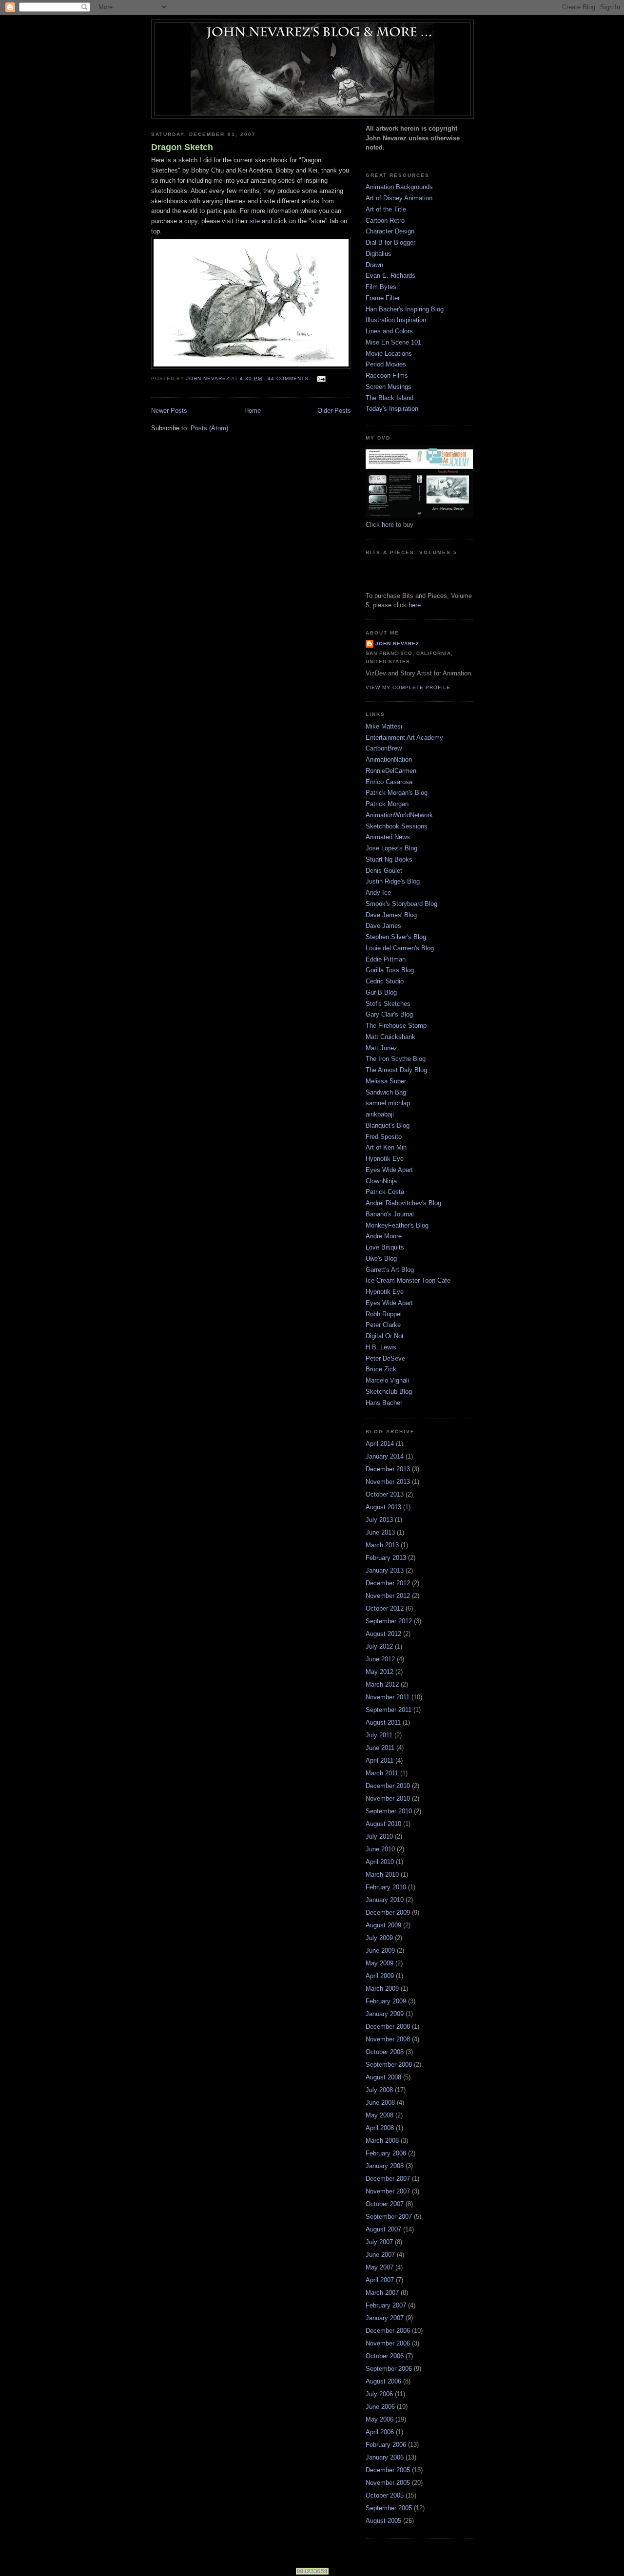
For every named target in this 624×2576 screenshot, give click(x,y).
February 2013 (386, 1558)
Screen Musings (389, 387)
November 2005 (388, 2483)
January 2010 (385, 1900)
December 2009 (388, 1913)
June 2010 (380, 1849)
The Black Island (390, 398)
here (388, 525)
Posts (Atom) (209, 428)
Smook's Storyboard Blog (401, 904)
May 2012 (380, 1672)
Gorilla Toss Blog (390, 970)
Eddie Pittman (386, 959)
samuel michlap (388, 1103)
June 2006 (380, 2407)
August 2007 (383, 2229)
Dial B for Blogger (390, 242)
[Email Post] (321, 378)
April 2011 (380, 1760)
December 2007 (388, 2179)
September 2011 (389, 1710)
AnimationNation (389, 759)
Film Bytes (381, 287)
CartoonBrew (384, 748)
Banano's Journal (390, 1214)
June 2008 (380, 2103)
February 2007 (386, 2305)
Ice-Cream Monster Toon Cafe (408, 1280)
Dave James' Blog (391, 915)
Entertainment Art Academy (404, 738)
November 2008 (388, 2039)
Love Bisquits (385, 1247)
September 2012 (389, 1621)
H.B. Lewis (381, 1347)
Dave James (383, 926)
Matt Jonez (381, 1048)
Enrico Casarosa (389, 782)
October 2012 (385, 1608)
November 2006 (388, 2343)
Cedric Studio (385, 981)
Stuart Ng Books (389, 859)
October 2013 (385, 1494)
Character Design (390, 231)
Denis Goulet (384, 871)
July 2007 (379, 2242)
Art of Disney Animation (399, 198)
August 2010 (383, 1824)
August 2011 (383, 1722)
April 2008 (380, 2128)
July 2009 (379, 1938)
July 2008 (379, 2090)
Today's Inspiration (392, 409)
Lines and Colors (389, 331)
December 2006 (388, 2331)
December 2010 (388, 1786)
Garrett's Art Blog (390, 1270)
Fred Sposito (384, 1137)
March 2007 (382, 2293)
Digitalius (379, 254)
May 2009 (380, 1963)
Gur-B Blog (381, 992)
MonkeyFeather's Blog (397, 1225)
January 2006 (385, 2457)
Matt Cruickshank (390, 1037)
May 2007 (380, 2267)
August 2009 (383, 1925)
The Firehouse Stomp (396, 1026)
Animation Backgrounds (399, 187)
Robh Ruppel (384, 1314)
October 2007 (385, 2204)
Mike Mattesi (384, 726)
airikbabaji (380, 1114)
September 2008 (389, 2065)
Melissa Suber (386, 1081)
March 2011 (382, 1773)
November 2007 (388, 2191)
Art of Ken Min (386, 1147)
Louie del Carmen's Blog (400, 948)
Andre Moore (384, 1236)
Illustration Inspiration (396, 320)
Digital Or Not (385, 1336)
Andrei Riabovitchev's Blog (403, 1203)
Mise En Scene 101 (393, 342)
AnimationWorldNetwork (399, 815)
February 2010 (386, 1887)
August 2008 (383, 2077)
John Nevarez (397, 644)
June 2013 (380, 1532)
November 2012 (388, 1596)
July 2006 (379, 2394)
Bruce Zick (381, 1369)
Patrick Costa (385, 1192)
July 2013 (379, 1520)
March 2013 (382, 1545)
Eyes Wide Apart (389, 1170)
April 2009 (380, 1976)
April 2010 (380, 1862)
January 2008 (385, 2166)
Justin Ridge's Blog (393, 881)
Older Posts (334, 411)
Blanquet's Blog (388, 1125)
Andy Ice (378, 893)
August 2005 (383, 2521)
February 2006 (386, 2445)
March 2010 (382, 1874)
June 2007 (380, 2255)
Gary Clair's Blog (389, 1014)
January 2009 (385, 2014)
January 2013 (385, 1570)
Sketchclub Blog (389, 1392)
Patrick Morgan (387, 804)
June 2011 (380, 1748)
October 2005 (385, 2495)
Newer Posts (169, 411)
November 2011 (388, 1697)
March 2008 (382, 2141)
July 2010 (379, 1836)
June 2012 (380, 1659)
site (255, 221)
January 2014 (385, 1456)
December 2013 (388, 1469)
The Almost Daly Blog (396, 1070)
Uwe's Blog (381, 1259)
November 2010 (388, 1798)
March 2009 (382, 1989)
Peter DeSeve (385, 1358)
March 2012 (382, 1684)
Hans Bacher (384, 1403)
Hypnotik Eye (385, 1159)
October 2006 (385, 2356)
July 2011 (379, 1735)
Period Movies (386, 364)
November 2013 (388, 1482)
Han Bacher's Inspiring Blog (405, 309)
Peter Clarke (383, 1325)
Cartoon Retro (385, 221)
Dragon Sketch (182, 147)
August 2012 (383, 1634)
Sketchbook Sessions (397, 826)
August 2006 (383, 2381)
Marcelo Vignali (387, 1380)
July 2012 (379, 1646)
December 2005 (388, 2470)
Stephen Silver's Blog (396, 937)
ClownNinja (381, 1181)
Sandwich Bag (386, 1092)
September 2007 (389, 2217)
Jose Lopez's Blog (391, 848)
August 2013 (383, 1507)
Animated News (388, 837)
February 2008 (386, 2153)
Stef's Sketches (388, 1004)
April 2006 (380, 2432)
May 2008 (380, 2115)
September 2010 (389, 1811)
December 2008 (388, 2027)
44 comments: (290, 378)
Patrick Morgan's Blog (397, 793)
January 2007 (385, 2318)
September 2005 (389, 2508)
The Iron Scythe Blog (396, 1059)
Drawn (374, 265)
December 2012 (388, 1583)
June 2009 (380, 1951)
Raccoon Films (387, 375)
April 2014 (380, 1444)
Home (253, 411)
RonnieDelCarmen (391, 771)
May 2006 (380, 2419)
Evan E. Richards (390, 276)
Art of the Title (386, 209)
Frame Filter (383, 298)
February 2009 (386, 2001)
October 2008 (385, 2052)
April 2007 (380, 2280)
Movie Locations (389, 354)
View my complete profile (408, 687)
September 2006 (389, 2369)
